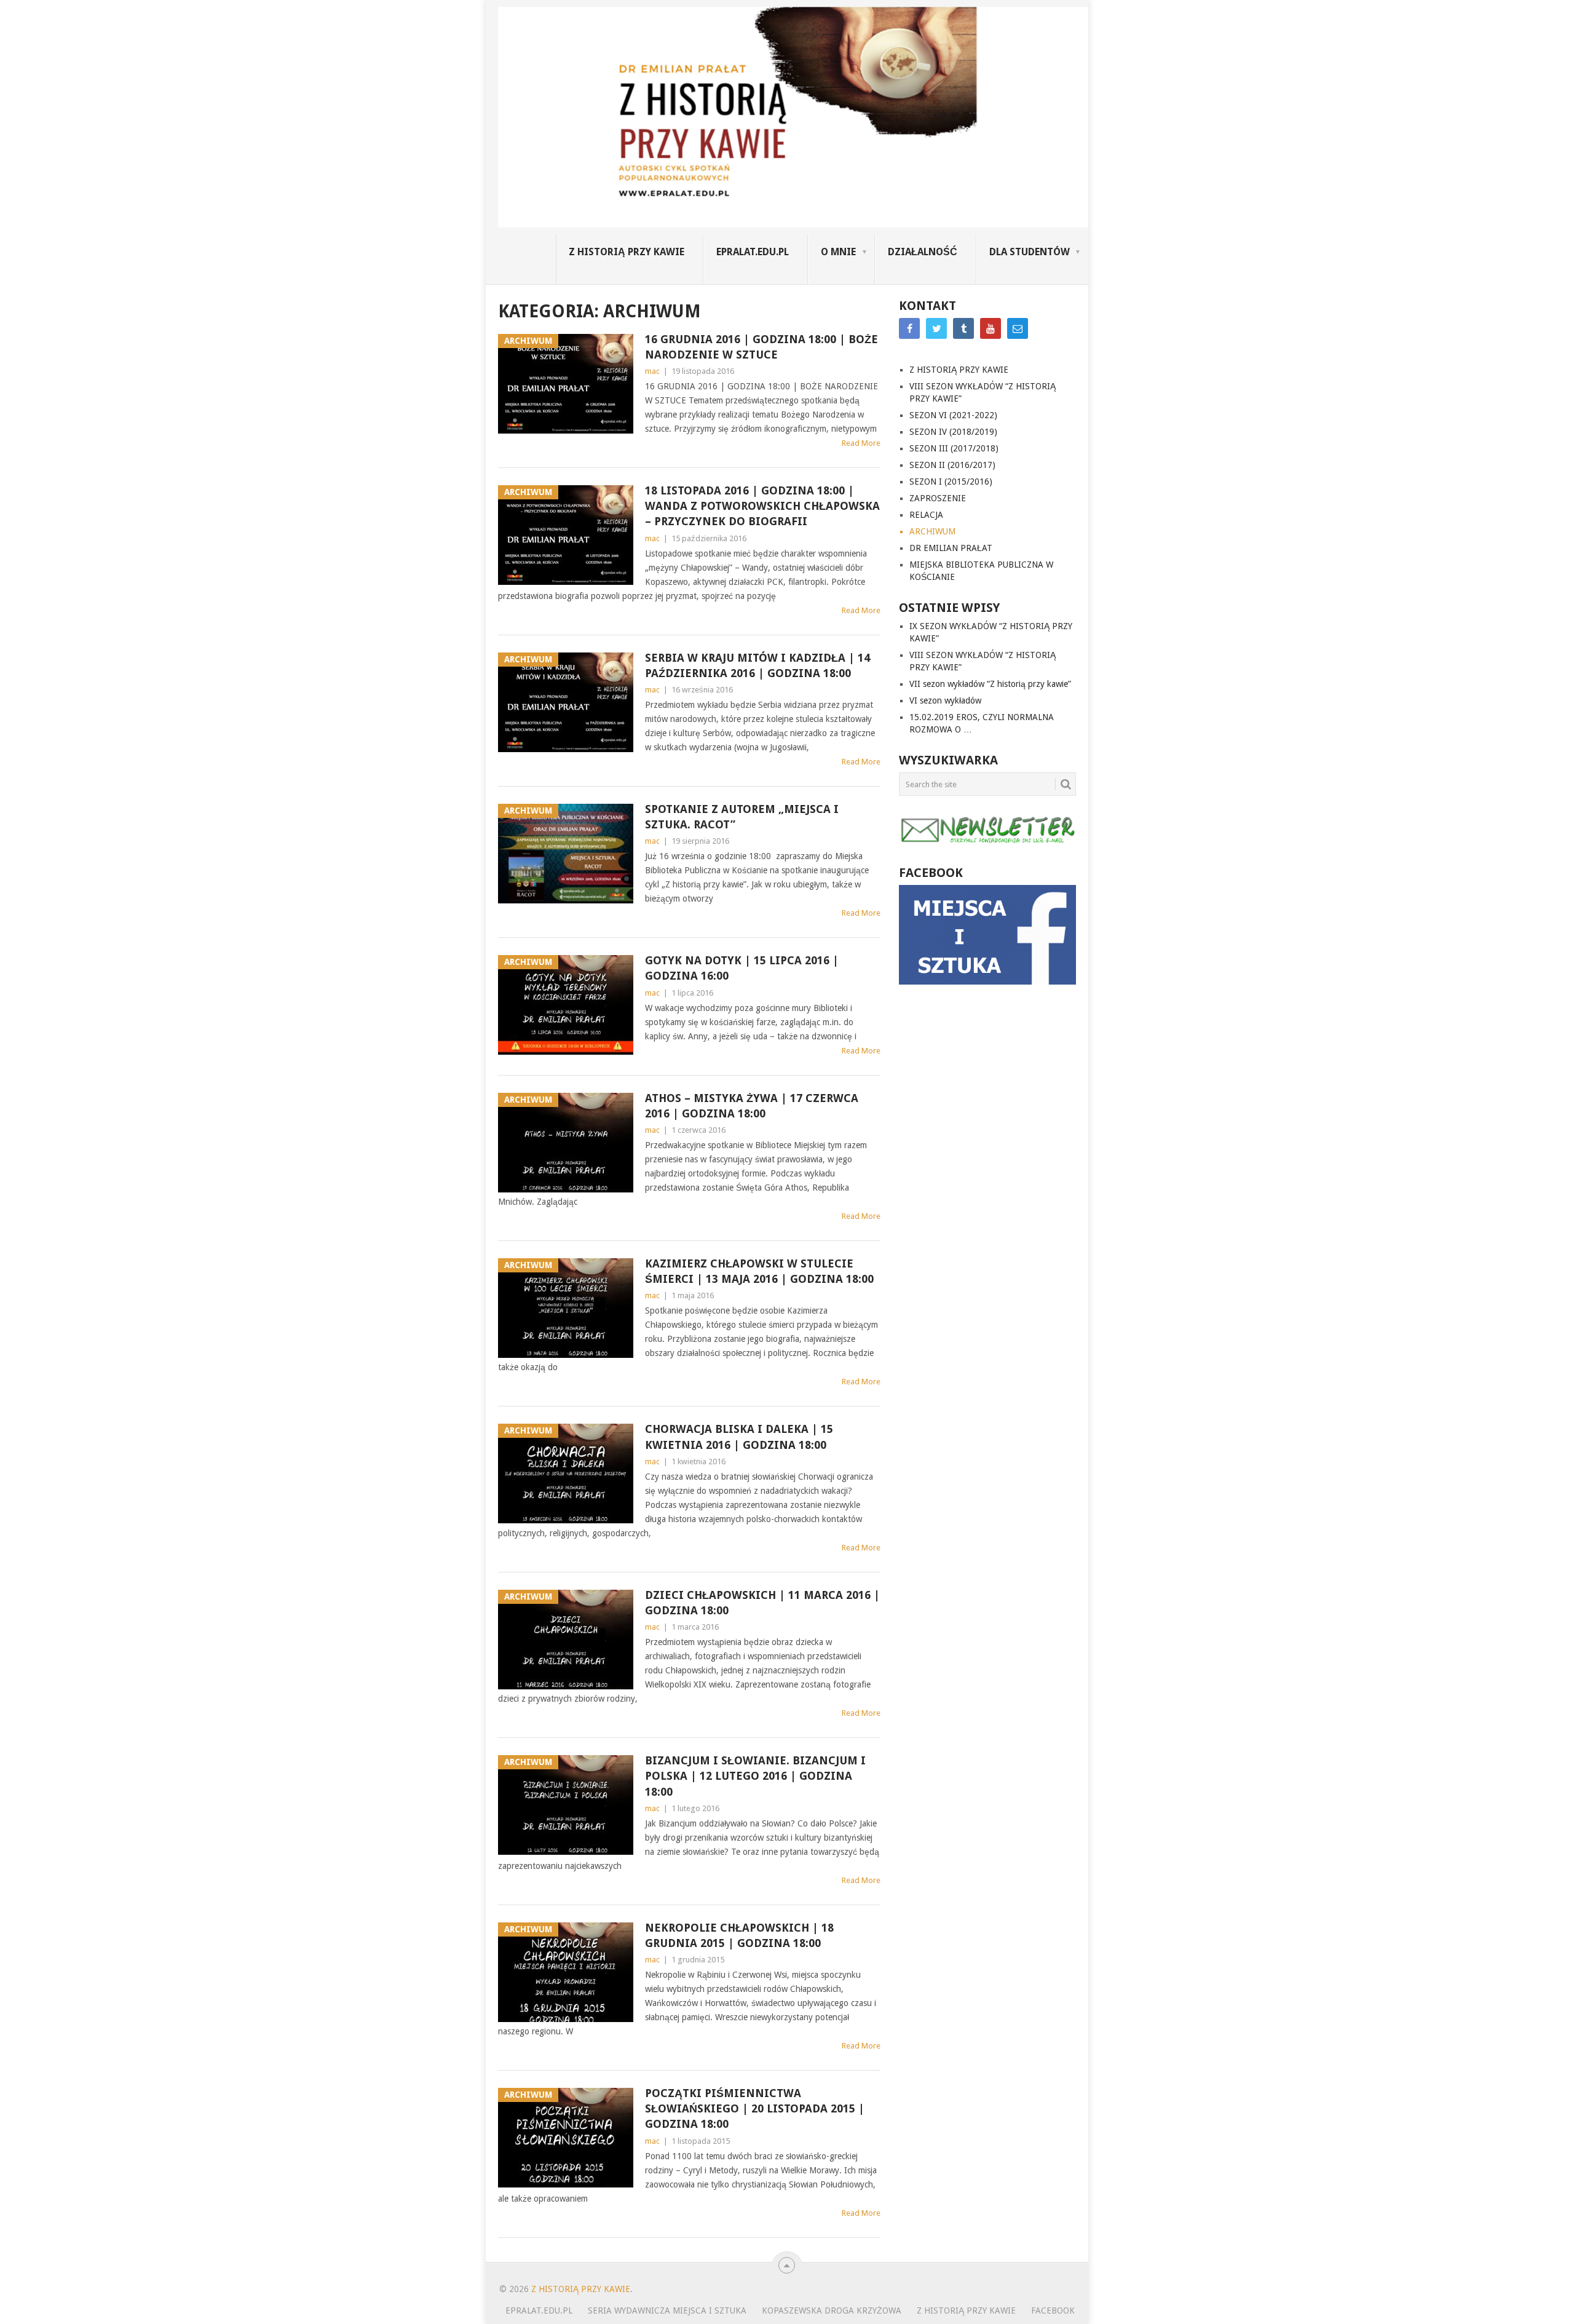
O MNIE (838, 252)
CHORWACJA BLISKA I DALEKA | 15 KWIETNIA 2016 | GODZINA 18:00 (739, 1437)
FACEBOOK (1053, 2310)
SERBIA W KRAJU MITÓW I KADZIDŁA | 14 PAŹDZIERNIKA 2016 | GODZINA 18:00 (757, 665)
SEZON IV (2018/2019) (953, 432)
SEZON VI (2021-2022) (953, 415)
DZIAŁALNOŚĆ (923, 252)
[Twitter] (936, 328)
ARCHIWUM (932, 531)
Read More (861, 443)
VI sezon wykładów (945, 700)
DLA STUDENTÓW (1030, 252)
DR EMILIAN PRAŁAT (951, 548)
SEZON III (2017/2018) (954, 448)
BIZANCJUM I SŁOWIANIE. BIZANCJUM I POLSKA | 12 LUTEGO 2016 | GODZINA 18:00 (755, 1776)
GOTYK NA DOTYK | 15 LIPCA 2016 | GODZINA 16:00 (742, 968)
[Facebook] (909, 328)
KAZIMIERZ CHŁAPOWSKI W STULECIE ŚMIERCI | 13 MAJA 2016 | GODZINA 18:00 (759, 1271)
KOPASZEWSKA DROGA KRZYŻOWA (832, 2310)
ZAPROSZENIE (938, 498)
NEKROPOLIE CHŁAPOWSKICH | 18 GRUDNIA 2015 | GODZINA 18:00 (739, 1935)
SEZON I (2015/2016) (951, 482)
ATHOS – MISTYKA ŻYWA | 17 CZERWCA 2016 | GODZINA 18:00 (752, 1106)
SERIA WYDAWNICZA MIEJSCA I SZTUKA (667, 2310)
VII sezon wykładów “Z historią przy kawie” (990, 684)
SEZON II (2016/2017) (952, 465)
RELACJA (926, 515)
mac (652, 371)
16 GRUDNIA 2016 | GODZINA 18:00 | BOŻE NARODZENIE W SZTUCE (761, 347)
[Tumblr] (963, 328)
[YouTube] (991, 328)
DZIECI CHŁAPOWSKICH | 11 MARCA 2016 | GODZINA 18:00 (762, 1603)
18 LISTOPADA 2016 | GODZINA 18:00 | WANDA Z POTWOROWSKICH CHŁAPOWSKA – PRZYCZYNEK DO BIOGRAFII (762, 506)
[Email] (1018, 328)
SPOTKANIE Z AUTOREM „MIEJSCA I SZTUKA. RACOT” (742, 817)
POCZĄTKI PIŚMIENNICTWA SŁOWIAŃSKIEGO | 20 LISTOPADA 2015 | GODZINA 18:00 (755, 2108)
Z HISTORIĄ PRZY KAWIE (627, 252)
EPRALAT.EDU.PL (753, 252)
